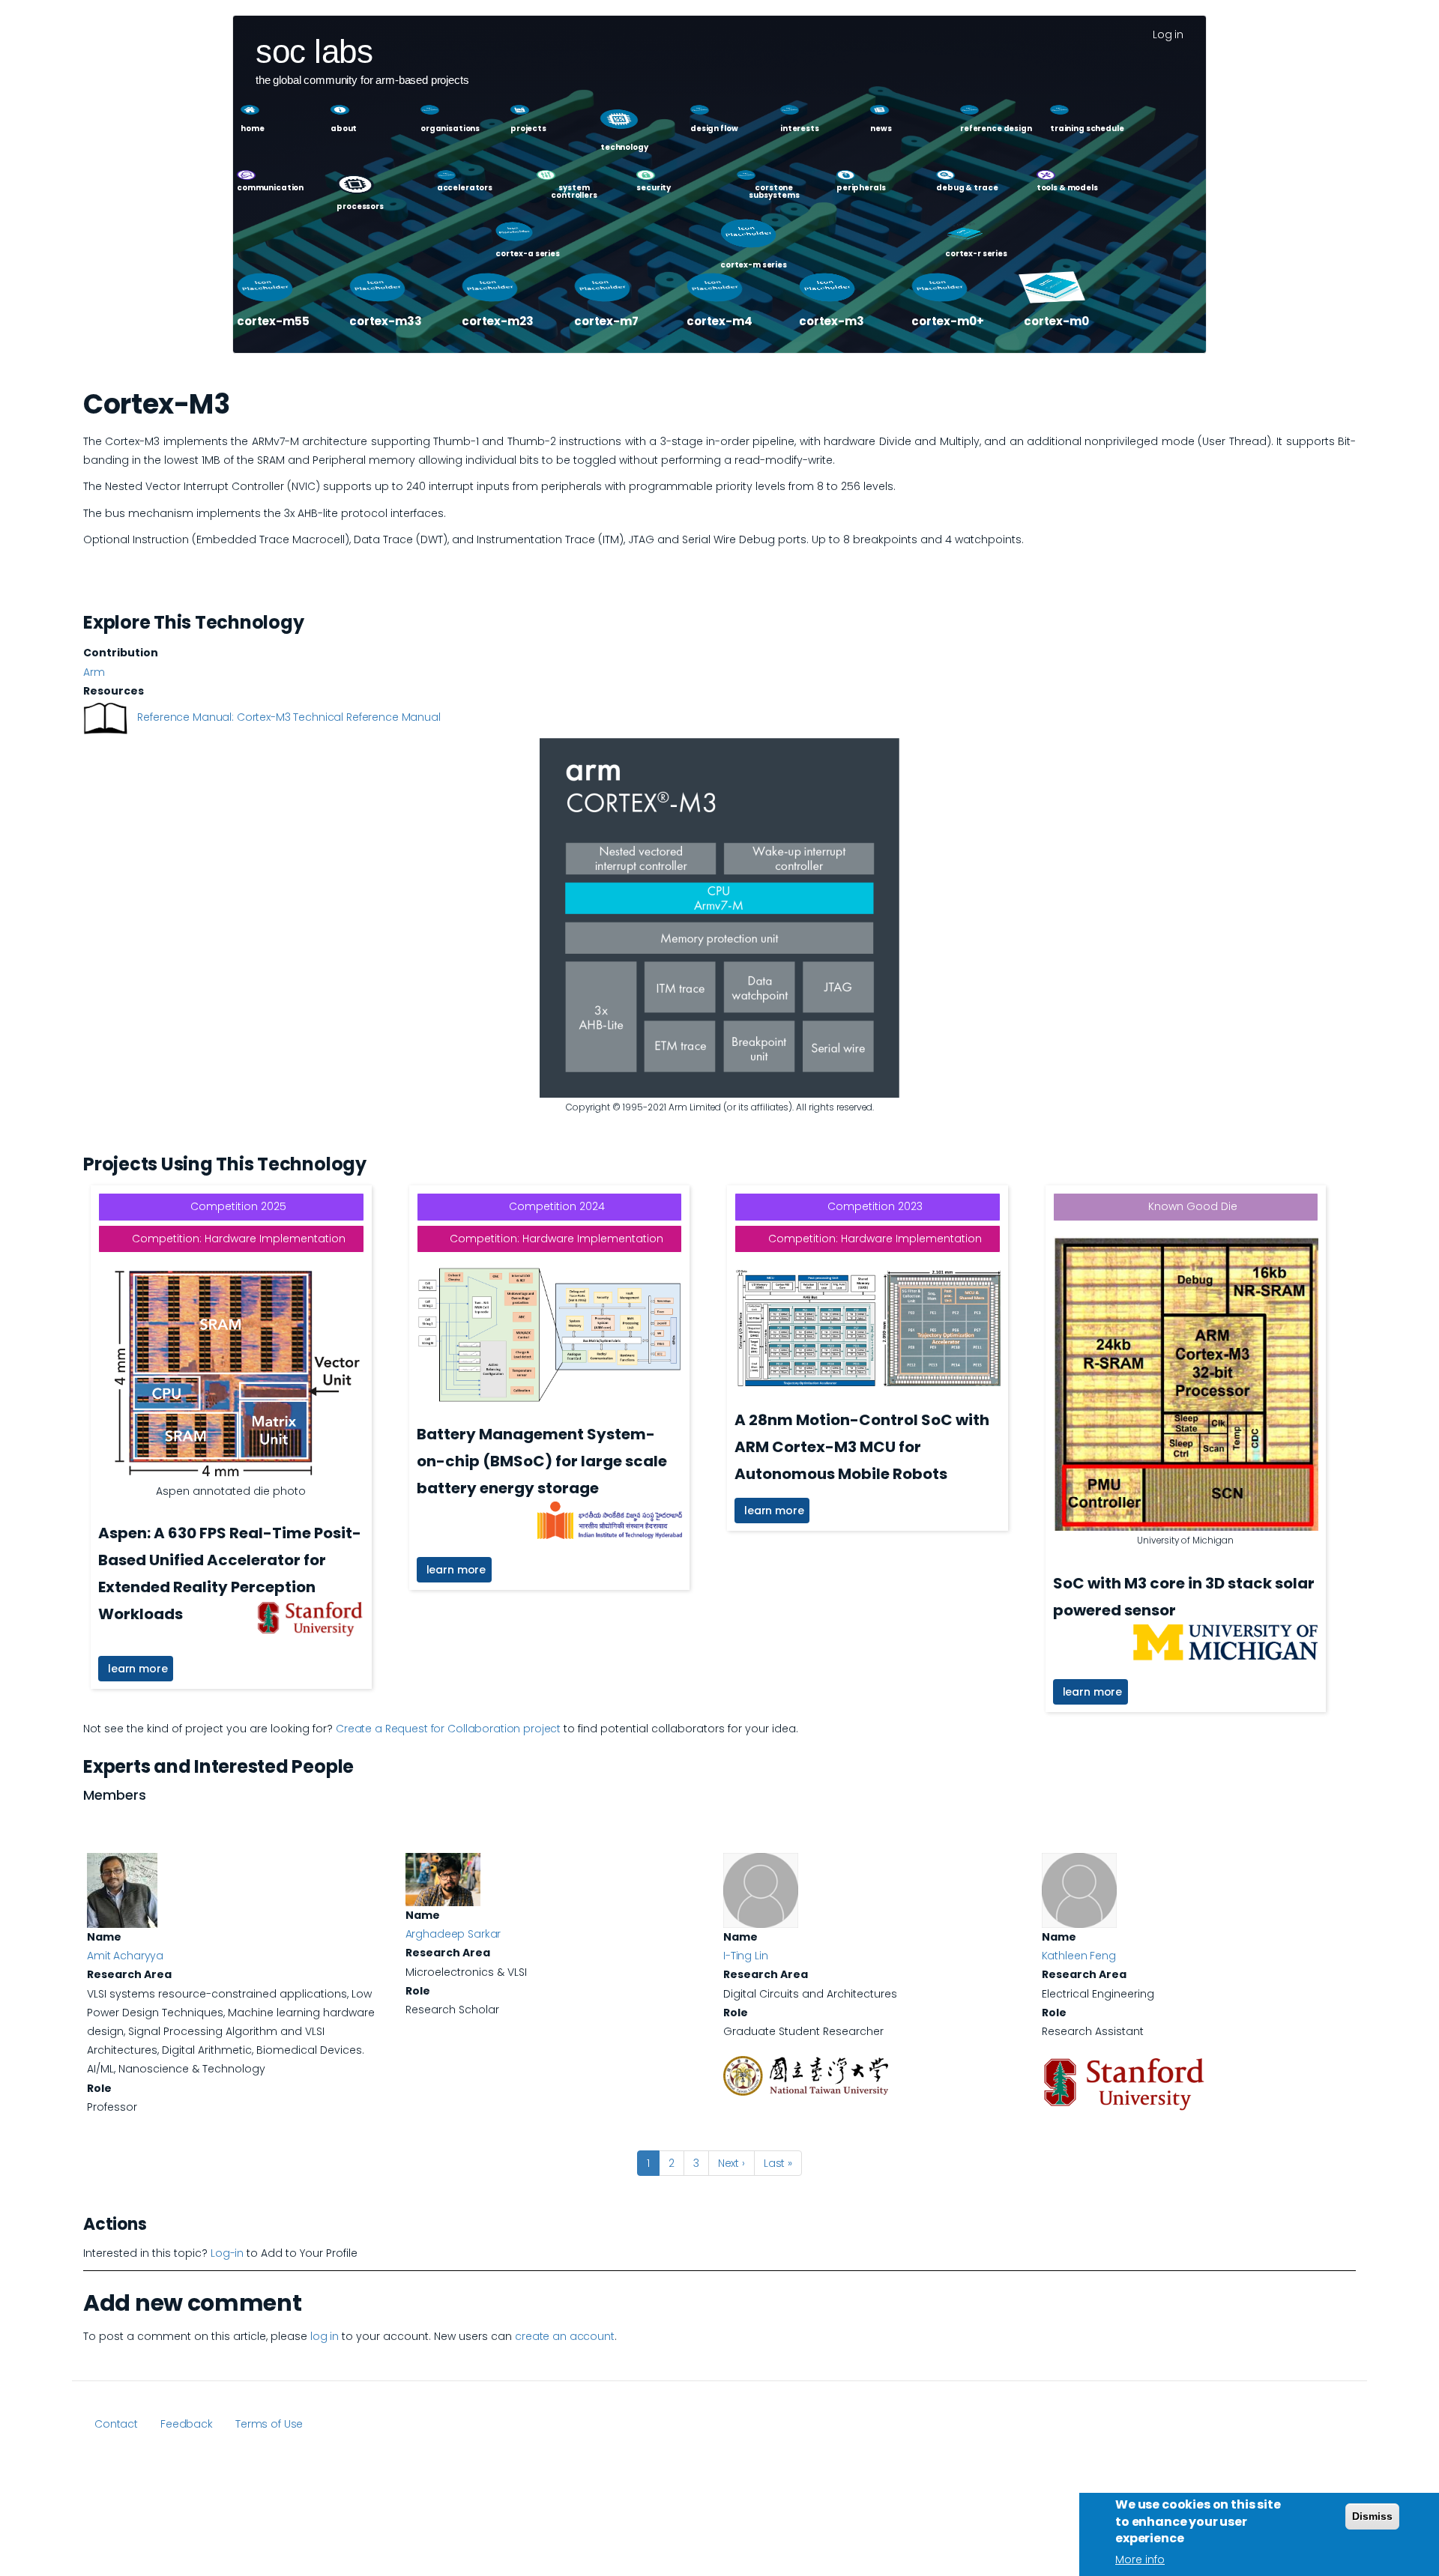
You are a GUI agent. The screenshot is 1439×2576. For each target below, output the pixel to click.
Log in (1168, 34)
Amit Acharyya (125, 1956)
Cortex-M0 (1056, 321)
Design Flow (714, 129)
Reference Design (996, 129)
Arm (94, 672)
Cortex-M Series (754, 265)
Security (654, 188)
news (881, 129)
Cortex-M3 (832, 321)
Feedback (187, 2424)
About (344, 129)
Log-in (227, 2253)
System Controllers (574, 192)
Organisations (450, 129)
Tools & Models (1067, 188)
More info (1140, 2560)
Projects (528, 129)
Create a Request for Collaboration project (448, 1729)
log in (325, 2336)
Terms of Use (269, 2424)
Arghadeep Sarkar (453, 1934)
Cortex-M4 (719, 321)
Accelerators (465, 188)
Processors (360, 207)
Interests (800, 129)
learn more (138, 1669)
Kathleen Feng (1079, 1956)
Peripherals (861, 188)
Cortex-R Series (976, 254)
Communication (270, 188)
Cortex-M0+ (948, 321)
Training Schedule (1087, 129)
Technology (624, 147)
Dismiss (1372, 2516)
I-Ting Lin (746, 1956)
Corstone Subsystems (774, 192)
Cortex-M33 (386, 321)
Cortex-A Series (528, 254)
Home (252, 129)
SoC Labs (314, 43)
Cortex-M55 (273, 321)
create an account (565, 2336)
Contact (116, 2424)
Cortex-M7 (606, 321)
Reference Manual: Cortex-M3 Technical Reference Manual (289, 717)
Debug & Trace (967, 188)
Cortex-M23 (498, 321)
